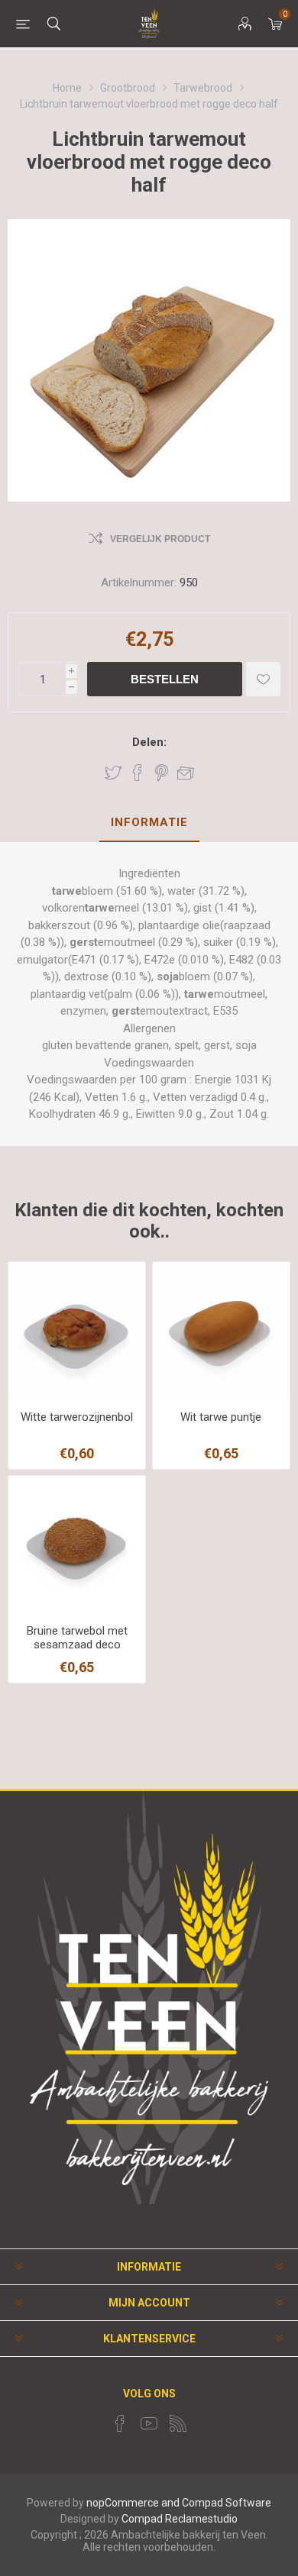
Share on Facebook (138, 773)
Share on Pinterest (162, 773)
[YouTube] (149, 2423)
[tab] (149, 823)
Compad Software (227, 2503)
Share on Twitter (113, 773)
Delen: (149, 742)
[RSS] (178, 2423)
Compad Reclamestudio (180, 2519)
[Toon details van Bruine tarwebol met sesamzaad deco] (77, 1544)
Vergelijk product (160, 539)
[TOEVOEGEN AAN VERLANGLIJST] (263, 679)
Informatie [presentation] (149, 822)
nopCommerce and (133, 2503)
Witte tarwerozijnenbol (77, 1417)
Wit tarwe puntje (221, 1417)
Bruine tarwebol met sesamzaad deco (77, 1638)
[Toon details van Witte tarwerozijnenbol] (77, 1330)
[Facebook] (120, 2423)
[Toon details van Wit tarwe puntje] (221, 1330)
